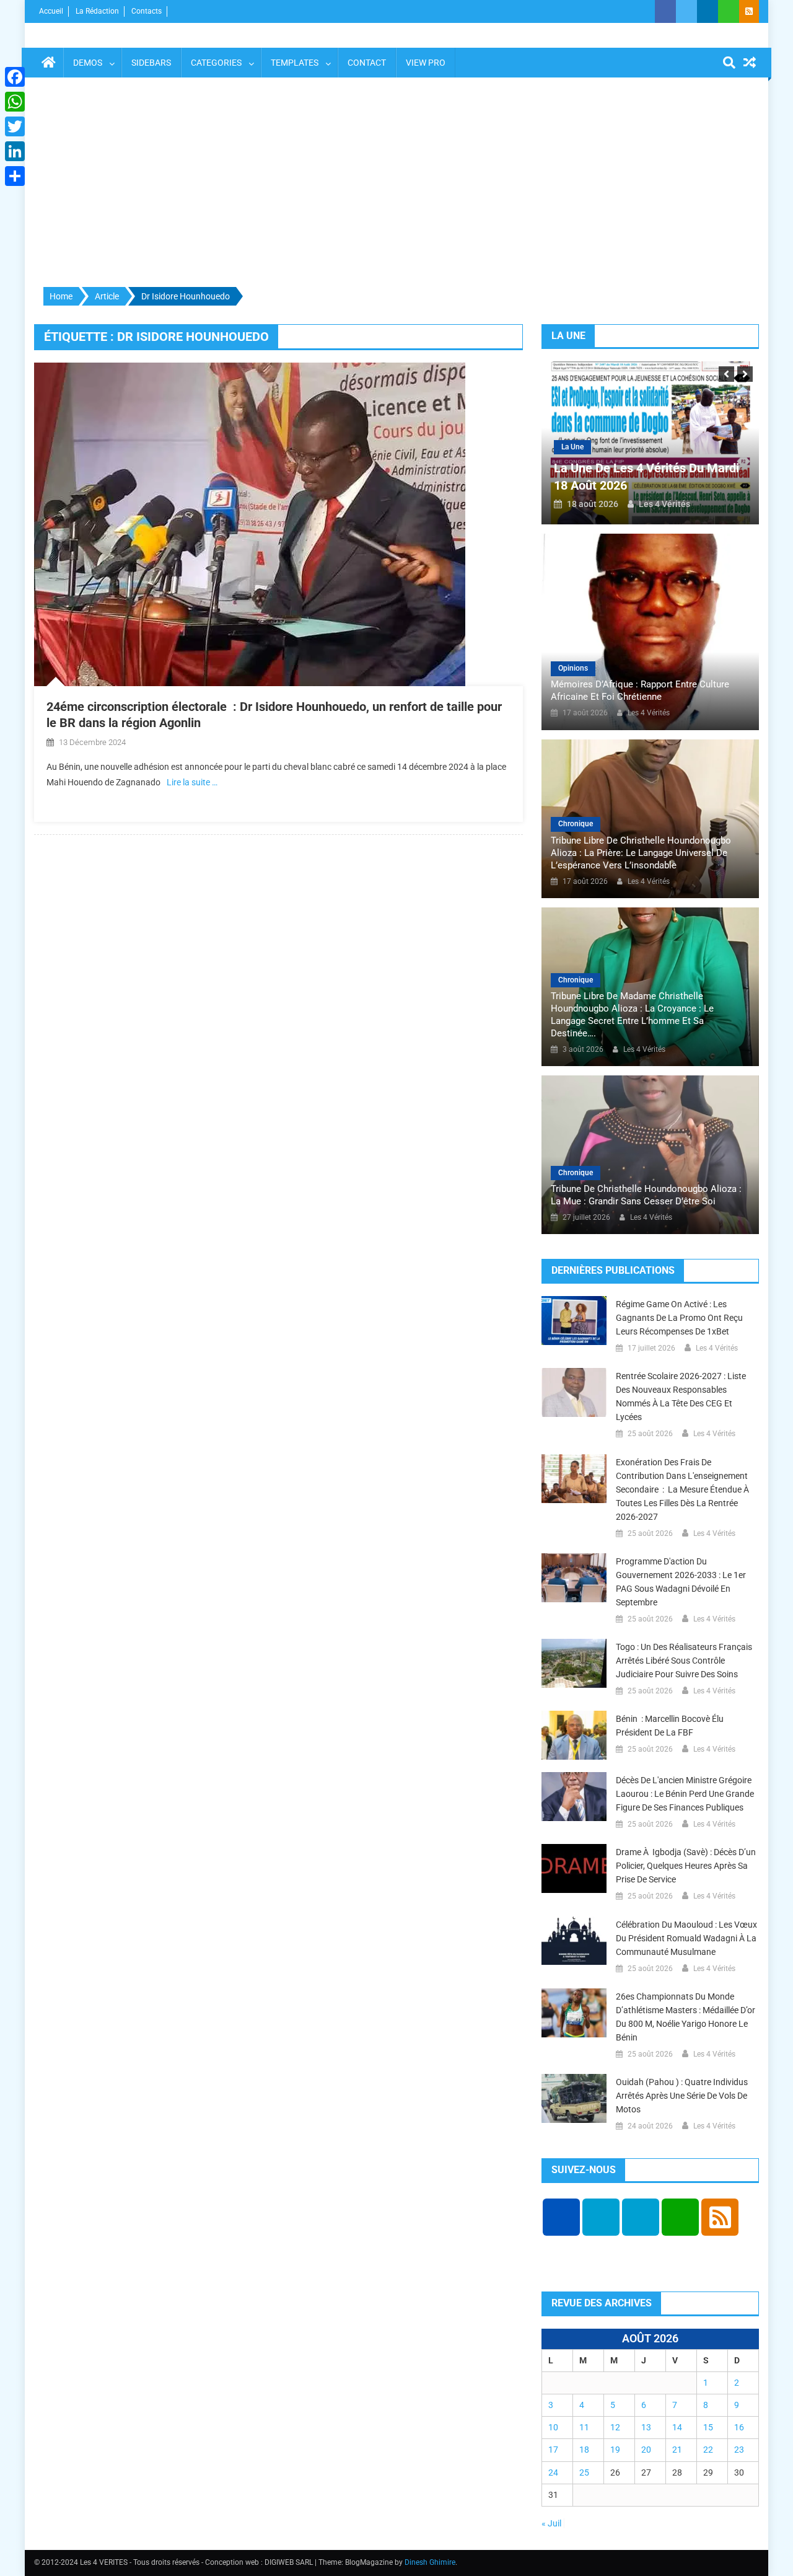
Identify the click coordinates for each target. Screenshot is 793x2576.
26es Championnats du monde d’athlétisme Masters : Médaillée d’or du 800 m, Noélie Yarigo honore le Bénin (686, 2017)
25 (584, 2472)
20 (646, 2450)
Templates (295, 63)
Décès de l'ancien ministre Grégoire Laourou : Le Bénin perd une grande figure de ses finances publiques (685, 1794)
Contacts (147, 11)
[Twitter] (15, 126)
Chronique (576, 824)
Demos (88, 63)
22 (708, 2450)
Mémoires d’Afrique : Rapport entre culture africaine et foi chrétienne (640, 690)
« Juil (551, 2523)
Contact (367, 63)
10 (553, 2427)
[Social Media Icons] (561, 2217)
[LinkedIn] (15, 151)
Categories (216, 63)
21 (677, 2450)
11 (584, 2427)
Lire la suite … (192, 782)
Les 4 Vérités (664, 504)
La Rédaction (97, 11)
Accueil (51, 11)
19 (615, 2450)
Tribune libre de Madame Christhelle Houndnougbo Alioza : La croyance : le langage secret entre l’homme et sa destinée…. (632, 1015)
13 (646, 2427)
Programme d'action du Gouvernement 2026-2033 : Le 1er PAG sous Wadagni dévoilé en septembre (681, 1582)
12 (615, 2427)
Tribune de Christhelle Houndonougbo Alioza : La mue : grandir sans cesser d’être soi (646, 1195)
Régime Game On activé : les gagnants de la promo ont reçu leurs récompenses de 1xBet (679, 1318)
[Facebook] (15, 77)
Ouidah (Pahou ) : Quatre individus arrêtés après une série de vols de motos (682, 2096)
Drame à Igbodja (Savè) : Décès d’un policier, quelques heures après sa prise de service (686, 1866)
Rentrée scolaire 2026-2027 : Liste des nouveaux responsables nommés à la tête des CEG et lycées (681, 1396)
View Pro (426, 63)
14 (677, 2427)
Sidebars (151, 63)
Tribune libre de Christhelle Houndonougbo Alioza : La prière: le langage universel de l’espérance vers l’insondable (641, 853)
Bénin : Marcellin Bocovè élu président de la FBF (670, 1726)
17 (553, 2450)
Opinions (573, 668)
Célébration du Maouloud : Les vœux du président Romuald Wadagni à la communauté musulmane (686, 1938)
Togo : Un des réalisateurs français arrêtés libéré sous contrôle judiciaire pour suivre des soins (684, 1661)
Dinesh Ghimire (430, 2562)
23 (739, 2450)
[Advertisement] (396, 183)
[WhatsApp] (15, 102)
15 (708, 2427)
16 (739, 2427)
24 (553, 2472)
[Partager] (15, 176)
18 (584, 2450)
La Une (572, 447)
